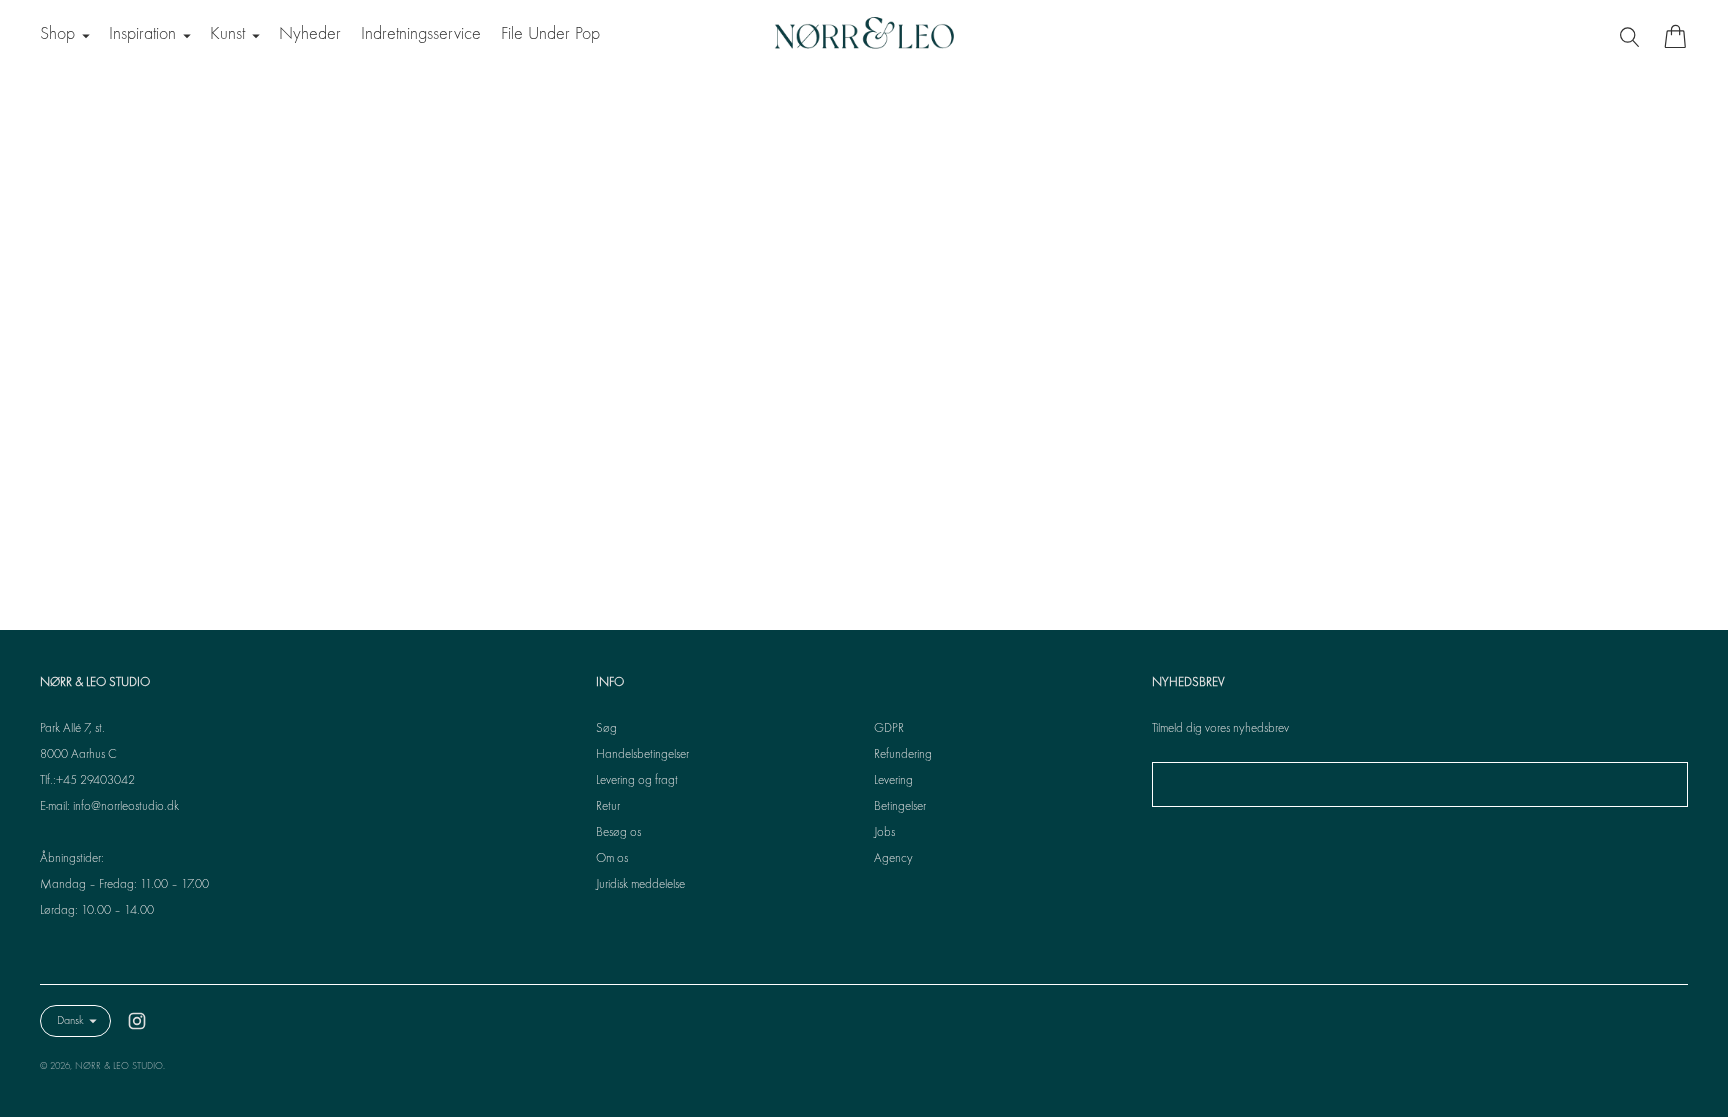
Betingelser (900, 807)
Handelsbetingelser (642, 755)
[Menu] (1632, 36)
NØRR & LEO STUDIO (119, 1066)
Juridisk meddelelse (640, 885)
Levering (893, 781)
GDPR (889, 729)
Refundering (903, 755)
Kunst (227, 34)
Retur (608, 807)
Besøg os (618, 833)
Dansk (70, 1021)
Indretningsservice (421, 34)
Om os (612, 859)
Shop (57, 34)
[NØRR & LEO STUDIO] (864, 36)
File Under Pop (550, 34)
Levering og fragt (637, 781)
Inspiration (142, 34)
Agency (893, 859)
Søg (606, 729)
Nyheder (310, 34)
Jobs (884, 833)
